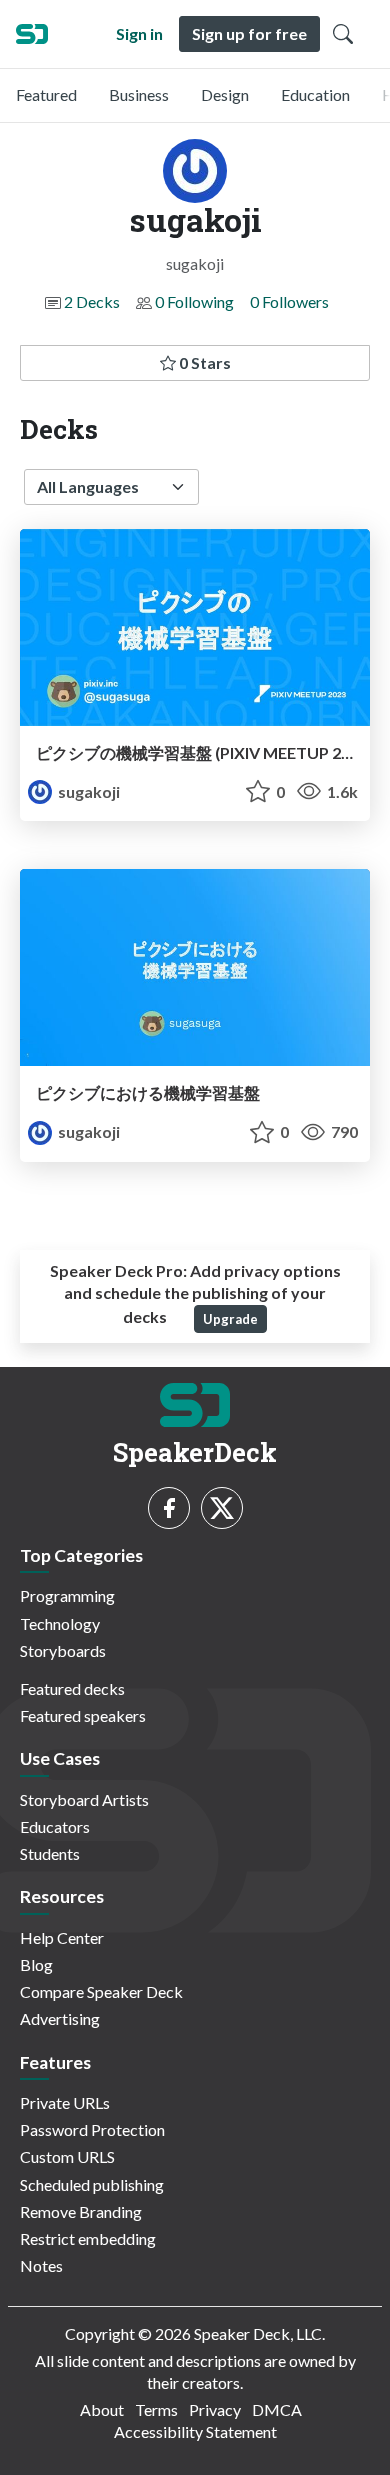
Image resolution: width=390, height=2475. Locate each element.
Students (50, 1853)
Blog (36, 1964)
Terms (156, 2409)
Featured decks (72, 1688)
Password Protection (92, 2129)
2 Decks (92, 301)
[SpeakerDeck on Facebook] (169, 1508)
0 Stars (203, 362)
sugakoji (87, 791)
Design (225, 94)
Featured (46, 94)
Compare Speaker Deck (101, 1991)
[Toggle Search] (343, 34)
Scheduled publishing (92, 2184)
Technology (60, 1623)
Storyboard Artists (84, 1799)
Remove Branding (81, 2211)
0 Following (194, 301)
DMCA (277, 2409)
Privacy (215, 2409)
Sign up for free (249, 33)
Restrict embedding (88, 2238)
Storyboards (63, 1650)
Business (139, 94)
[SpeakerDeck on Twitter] (222, 1508)
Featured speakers (83, 1715)
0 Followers (289, 301)
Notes (41, 2265)
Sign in (139, 33)
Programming (67, 1595)
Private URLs (65, 2102)
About (102, 2409)
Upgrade (230, 1319)
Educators (55, 1826)
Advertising (60, 2018)
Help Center (62, 1937)
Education (315, 94)
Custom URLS (67, 2156)
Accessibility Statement (195, 2431)
